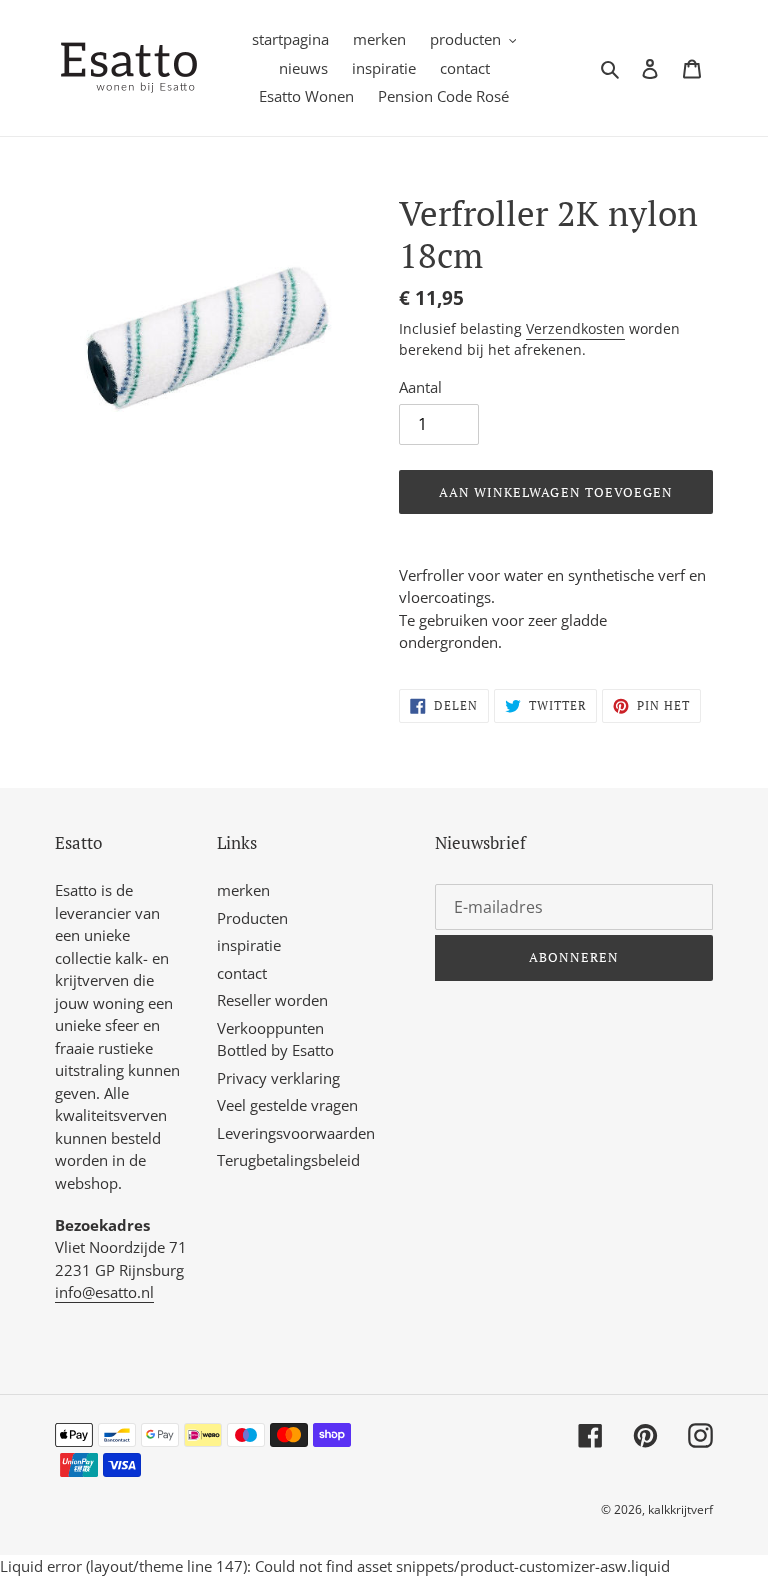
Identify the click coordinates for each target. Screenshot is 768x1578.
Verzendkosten (575, 328)
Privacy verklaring (278, 1078)
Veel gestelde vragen (287, 1105)
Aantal (420, 387)
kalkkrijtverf (680, 1509)
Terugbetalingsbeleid (288, 1160)
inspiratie (249, 945)
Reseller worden (272, 1000)
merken (243, 890)
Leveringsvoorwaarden (296, 1133)
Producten (252, 918)
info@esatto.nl (104, 1292)
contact (242, 973)
